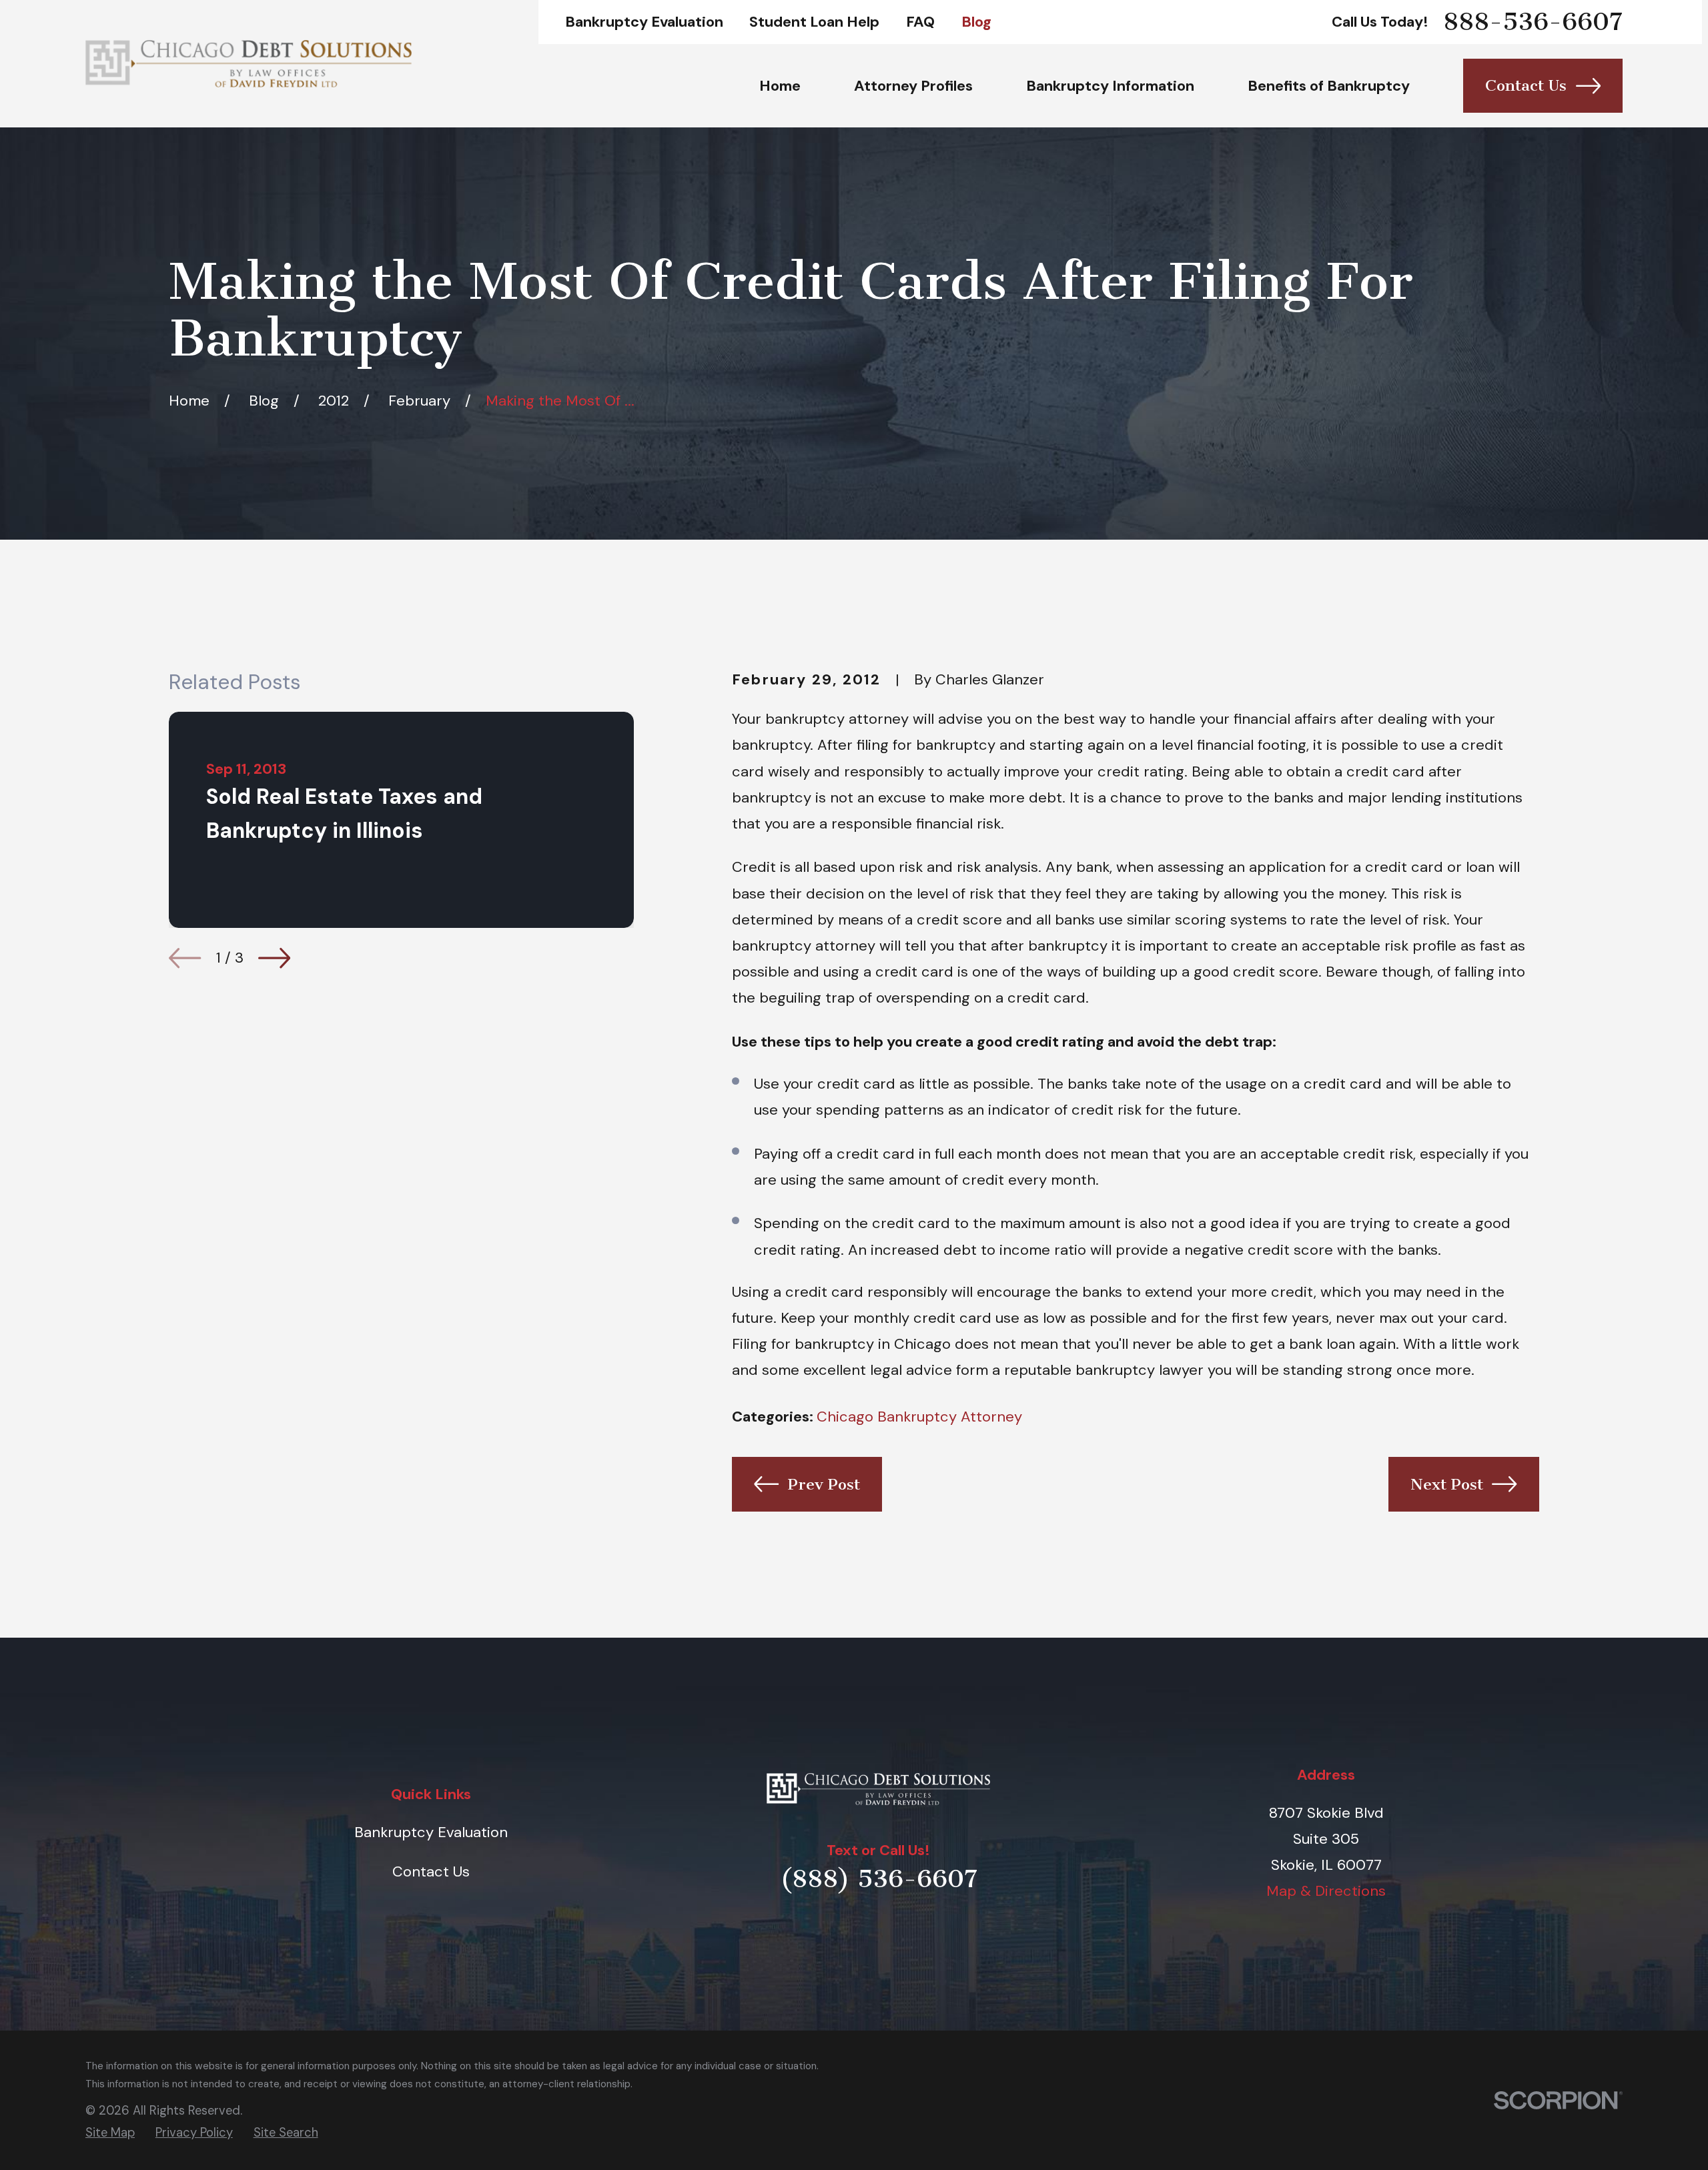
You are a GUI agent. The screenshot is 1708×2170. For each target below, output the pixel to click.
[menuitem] (110, 2133)
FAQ (920, 22)
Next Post (1447, 1484)
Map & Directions (1326, 1891)
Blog (976, 22)
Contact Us (1526, 85)
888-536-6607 (1533, 22)
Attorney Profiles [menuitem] (913, 86)
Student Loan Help (814, 22)
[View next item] (274, 958)
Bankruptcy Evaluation (644, 22)
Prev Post (824, 1484)
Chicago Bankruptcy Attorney (919, 1417)
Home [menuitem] (780, 86)
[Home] (249, 63)
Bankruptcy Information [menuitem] (1110, 86)
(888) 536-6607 (879, 1879)
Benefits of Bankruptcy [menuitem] (1329, 86)
